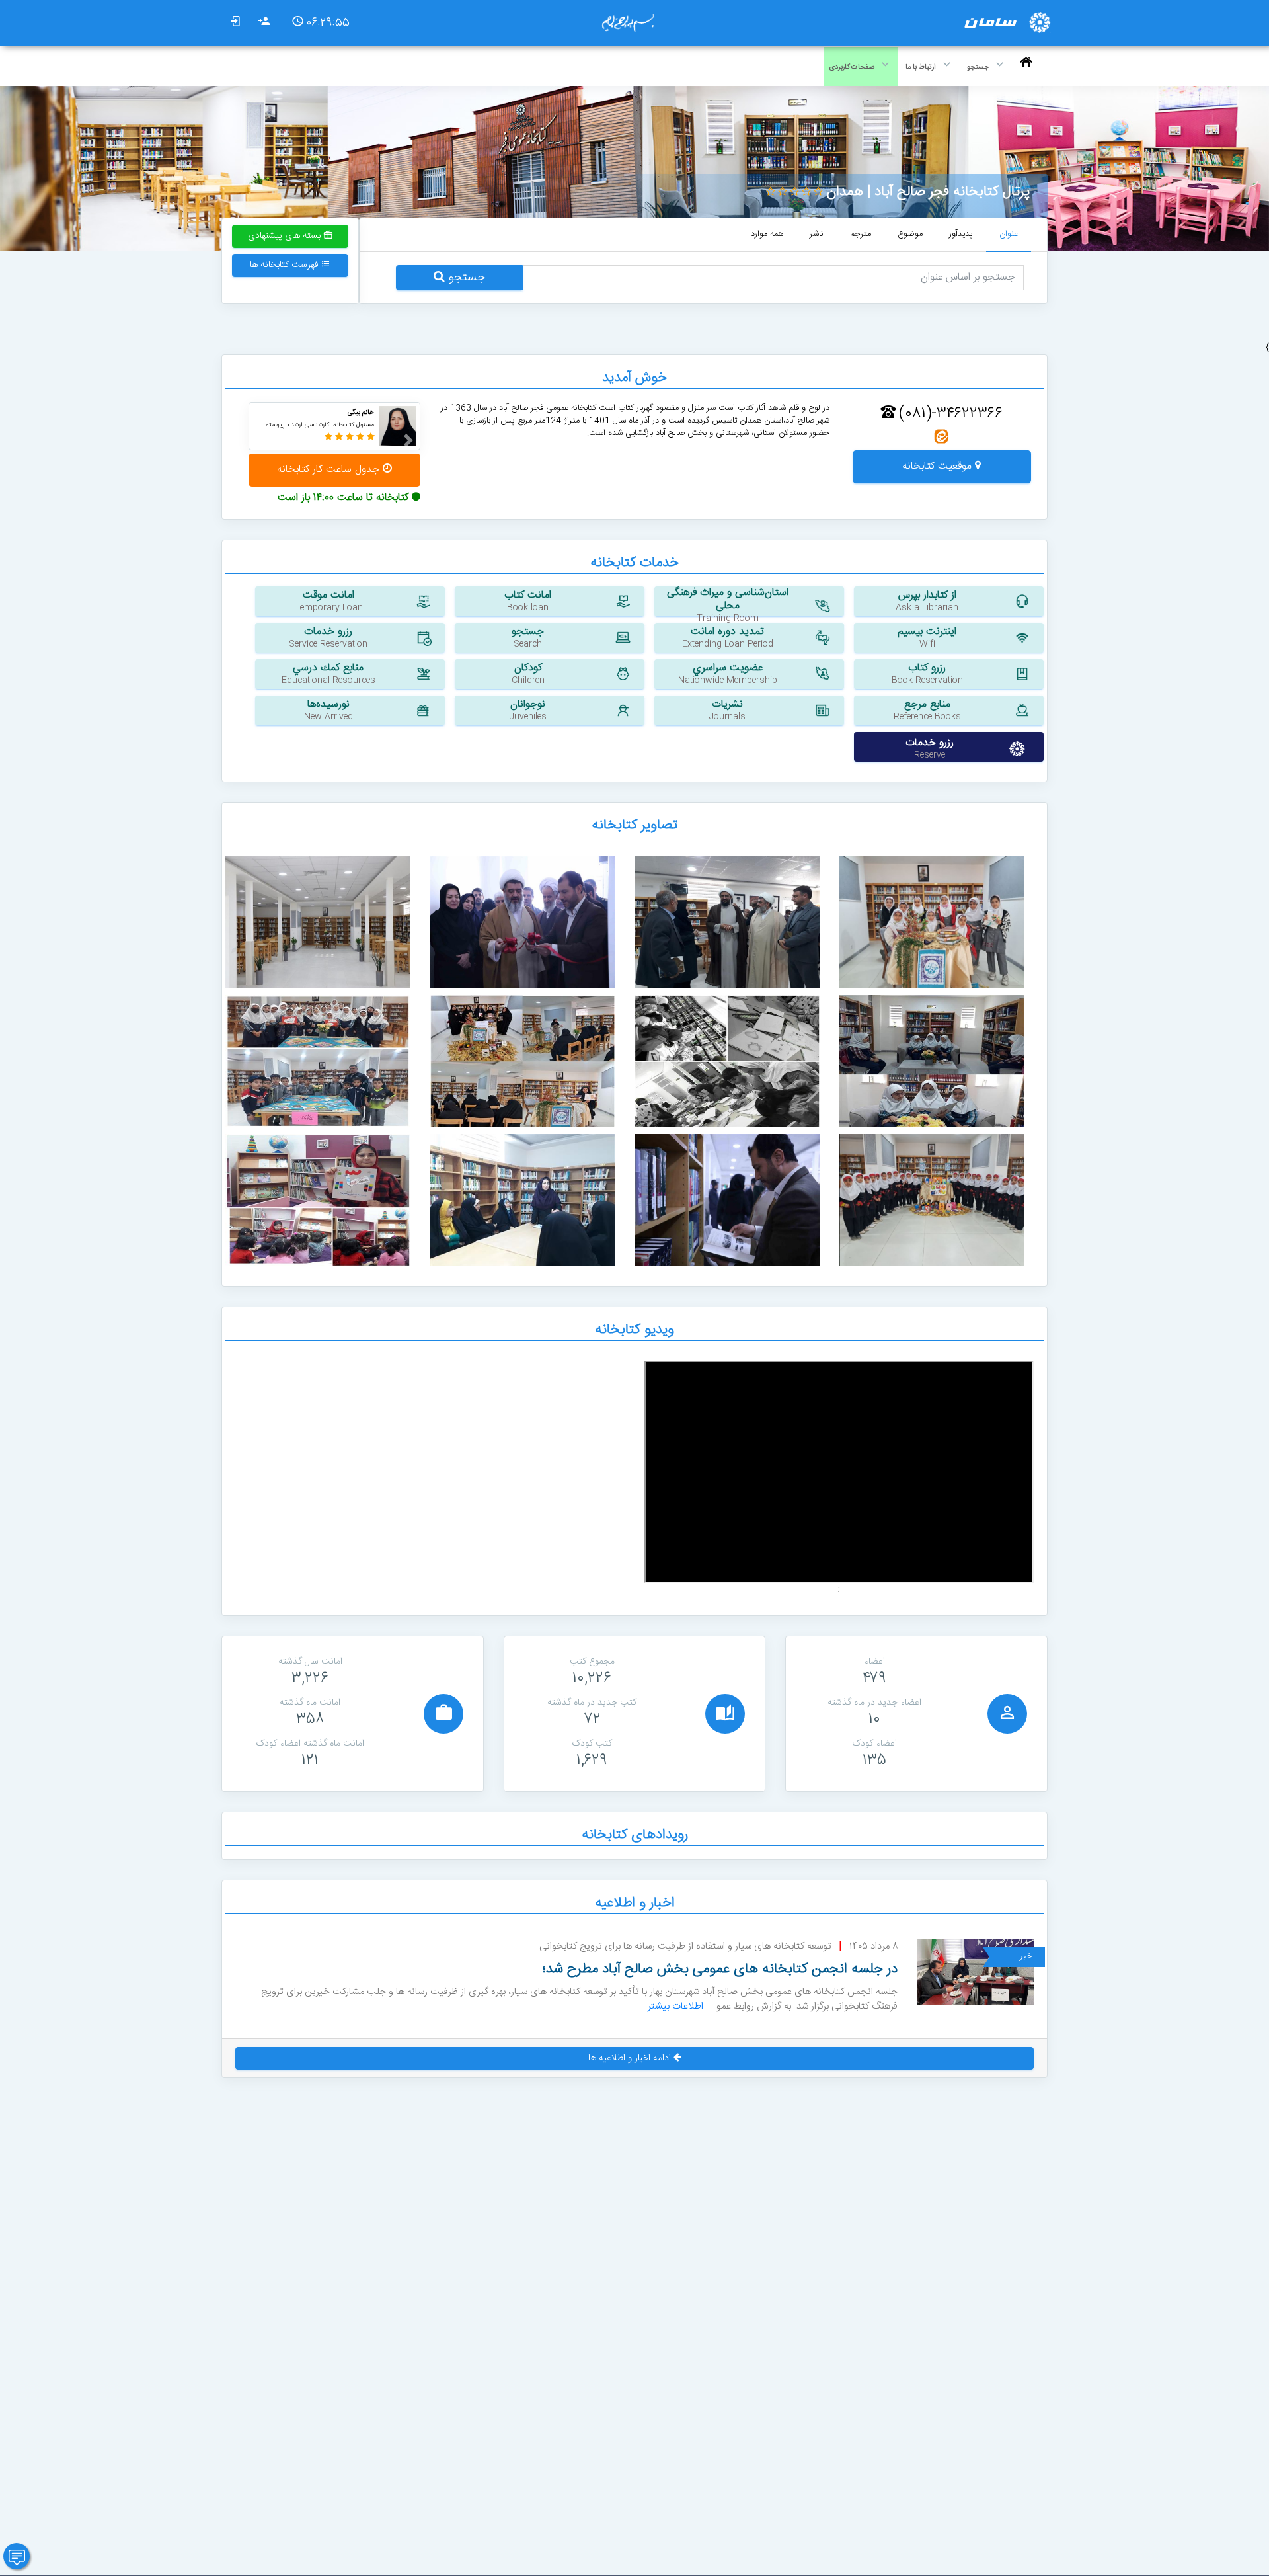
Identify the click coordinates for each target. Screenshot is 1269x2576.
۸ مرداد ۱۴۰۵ (873, 1947)
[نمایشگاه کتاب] (318, 1062)
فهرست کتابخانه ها (286, 265)
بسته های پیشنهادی (286, 236)
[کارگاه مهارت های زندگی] (523, 1200)
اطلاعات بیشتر (675, 2006)
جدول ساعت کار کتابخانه (330, 470)
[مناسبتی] (932, 1200)
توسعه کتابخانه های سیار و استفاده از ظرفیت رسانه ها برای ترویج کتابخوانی (685, 1947)
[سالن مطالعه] (318, 923)
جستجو (465, 278)
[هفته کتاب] (932, 923)
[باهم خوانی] (932, 1062)
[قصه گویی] (318, 1200)
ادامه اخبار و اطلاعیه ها (631, 2058)
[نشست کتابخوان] (523, 1062)
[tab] (1009, 235)
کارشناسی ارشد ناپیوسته (297, 425)
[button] (404, 440)
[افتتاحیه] (523, 923)
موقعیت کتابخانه (939, 466)
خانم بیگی (361, 413)
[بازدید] (727, 923)
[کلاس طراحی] (727, 1062)
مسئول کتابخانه (354, 425)
